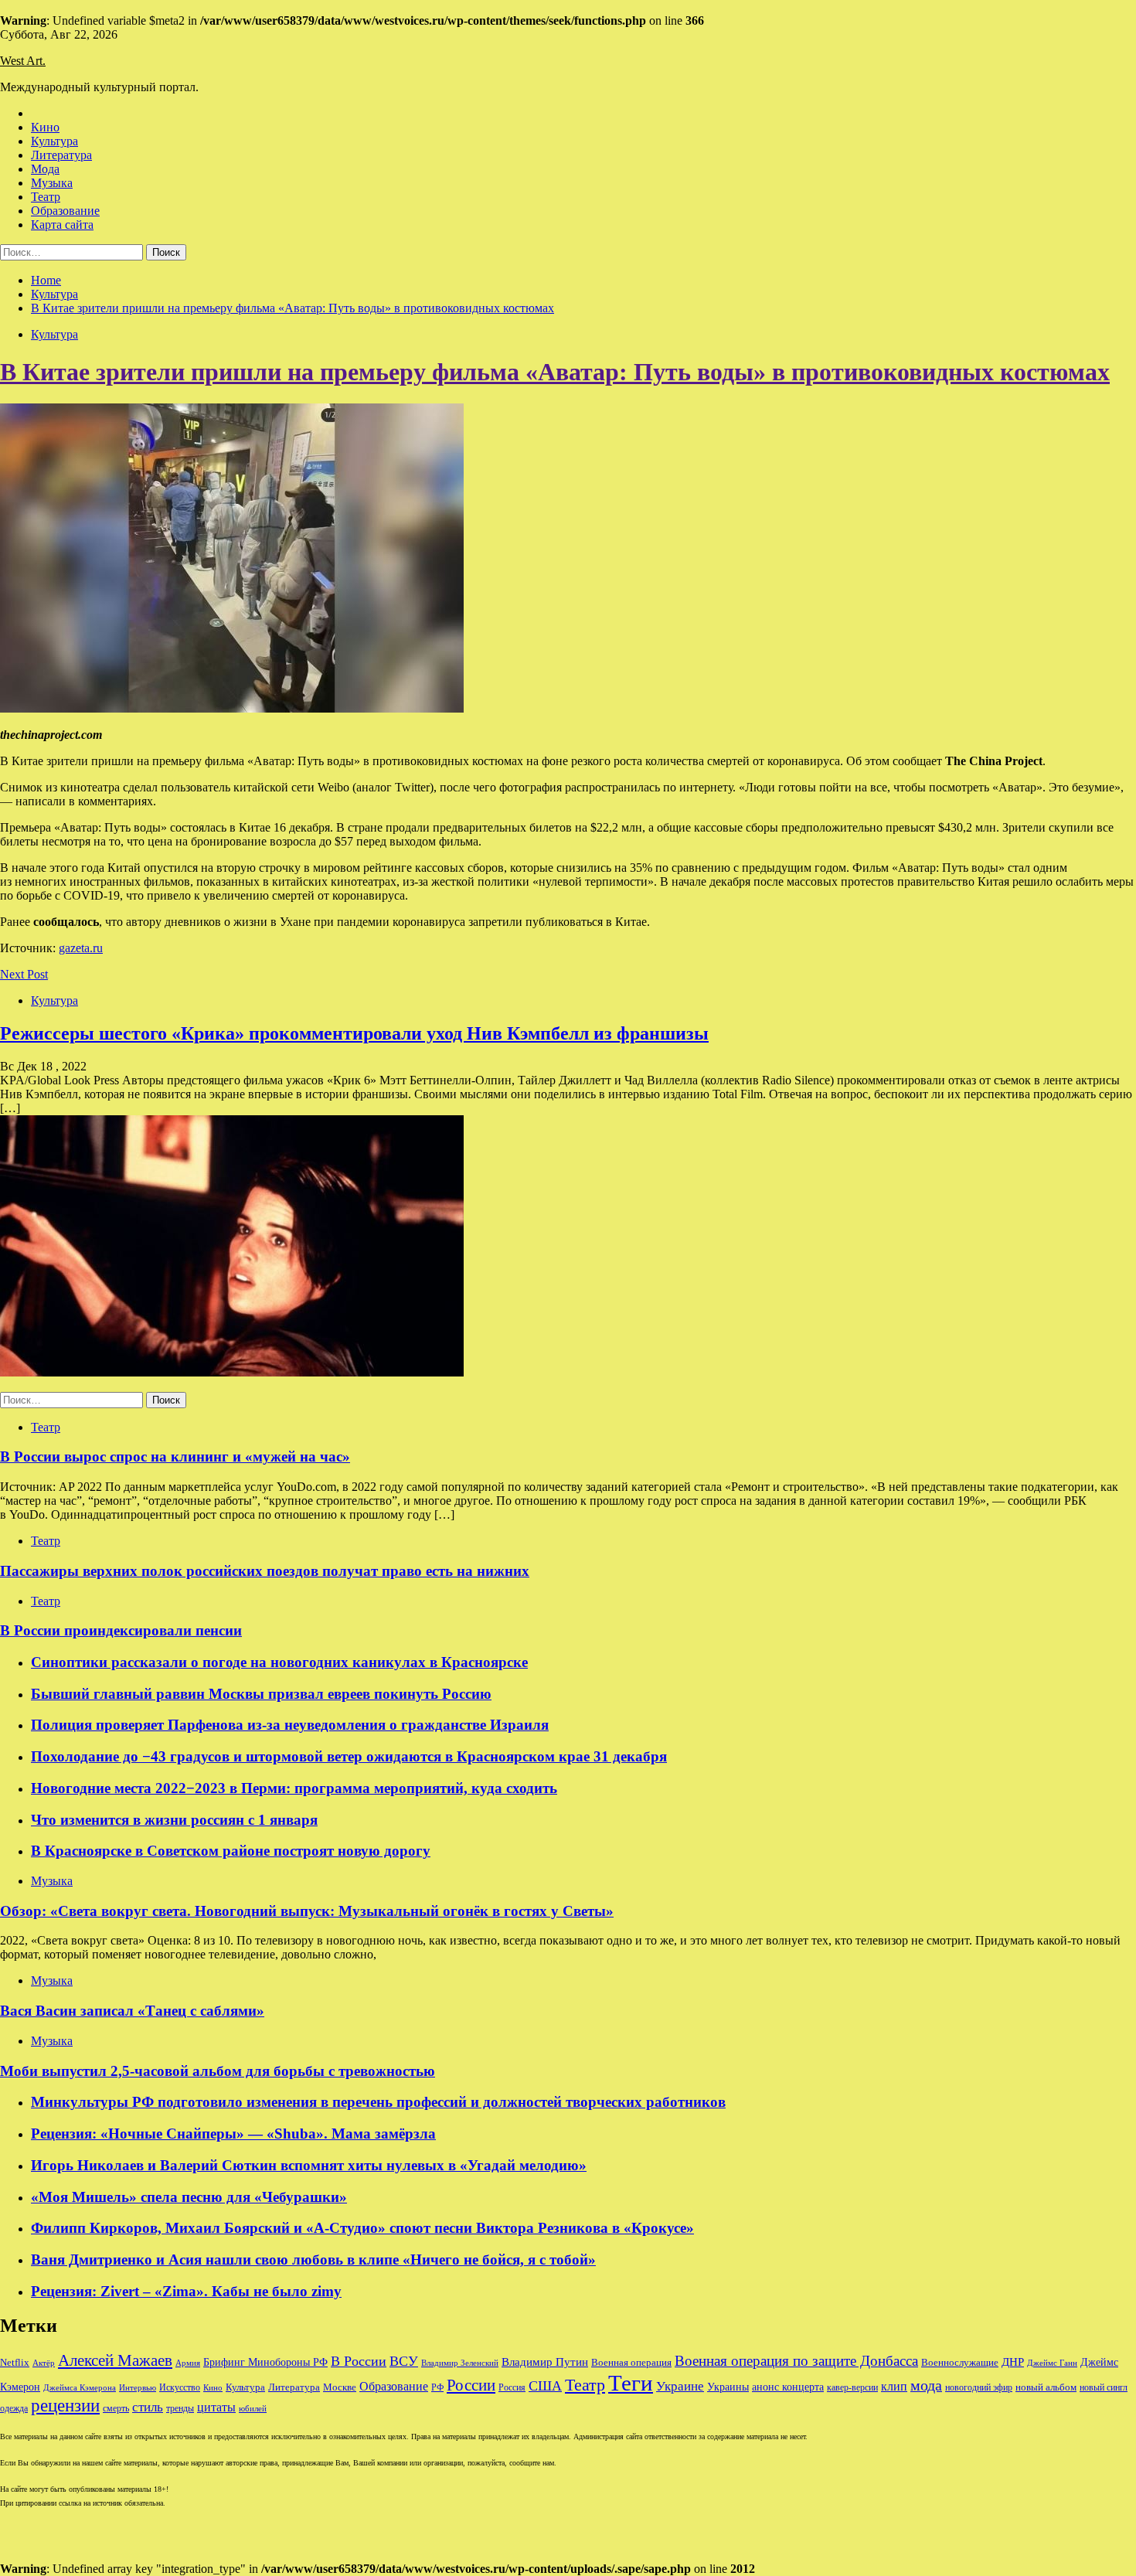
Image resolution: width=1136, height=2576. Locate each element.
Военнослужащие (960, 2362)
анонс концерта (788, 2387)
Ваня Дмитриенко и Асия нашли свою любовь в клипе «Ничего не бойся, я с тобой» (313, 2260)
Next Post (24, 974)
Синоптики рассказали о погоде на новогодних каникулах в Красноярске (279, 1662)
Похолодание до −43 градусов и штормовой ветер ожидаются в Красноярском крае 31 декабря (349, 1756)
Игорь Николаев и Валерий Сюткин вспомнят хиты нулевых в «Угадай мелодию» (309, 2165)
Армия (188, 2363)
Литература (61, 155)
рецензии (65, 2406)
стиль (148, 2407)
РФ (437, 2387)
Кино (45, 127)
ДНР (1013, 2362)
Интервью (138, 2387)
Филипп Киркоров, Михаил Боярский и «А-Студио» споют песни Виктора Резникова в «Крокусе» (362, 2228)
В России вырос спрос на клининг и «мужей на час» (175, 1456)
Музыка (52, 183)
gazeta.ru (81, 948)
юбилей (253, 2409)
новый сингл (1104, 2388)
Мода (45, 169)
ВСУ (404, 2361)
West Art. (23, 61)
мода (926, 2385)
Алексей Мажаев (115, 2360)
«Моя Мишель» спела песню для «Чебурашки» (189, 2197)
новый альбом (1046, 2387)
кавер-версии (852, 2388)
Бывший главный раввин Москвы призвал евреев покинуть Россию (261, 1694)
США (545, 2386)
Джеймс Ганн (1052, 2363)
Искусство (180, 2388)
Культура (54, 141)
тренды (180, 2409)
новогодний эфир (979, 2387)
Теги (631, 2383)
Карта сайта (62, 225)
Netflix (15, 2363)
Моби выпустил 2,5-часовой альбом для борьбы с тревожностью (218, 2071)
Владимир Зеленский (460, 2363)
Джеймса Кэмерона (80, 2387)
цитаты (216, 2407)
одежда (14, 2409)
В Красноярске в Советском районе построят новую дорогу (231, 1851)
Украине (680, 2386)
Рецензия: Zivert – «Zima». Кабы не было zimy (186, 2291)
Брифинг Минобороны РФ (265, 2362)
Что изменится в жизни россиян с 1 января (174, 1820)
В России (359, 2361)
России (471, 2385)
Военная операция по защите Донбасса (796, 2361)
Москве (340, 2387)
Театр (46, 197)
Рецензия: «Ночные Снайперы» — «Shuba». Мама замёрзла (233, 2134)
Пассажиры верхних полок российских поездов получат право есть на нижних (265, 1571)
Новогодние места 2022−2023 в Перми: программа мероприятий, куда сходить (294, 1788)
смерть (116, 2409)
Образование (65, 211)
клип (894, 2386)
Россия (512, 2387)
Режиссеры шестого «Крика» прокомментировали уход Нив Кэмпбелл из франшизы (354, 1033)
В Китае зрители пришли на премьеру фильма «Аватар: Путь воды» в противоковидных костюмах (555, 372)
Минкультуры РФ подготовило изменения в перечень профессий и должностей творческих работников (378, 2102)
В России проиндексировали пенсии (121, 1630)
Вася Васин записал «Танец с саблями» (132, 2011)
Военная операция (631, 2363)
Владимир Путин (545, 2362)
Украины (728, 2387)
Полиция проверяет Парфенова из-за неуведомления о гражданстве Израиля (290, 1725)
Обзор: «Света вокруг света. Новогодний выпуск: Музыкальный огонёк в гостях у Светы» (307, 1911)
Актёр (44, 2363)
